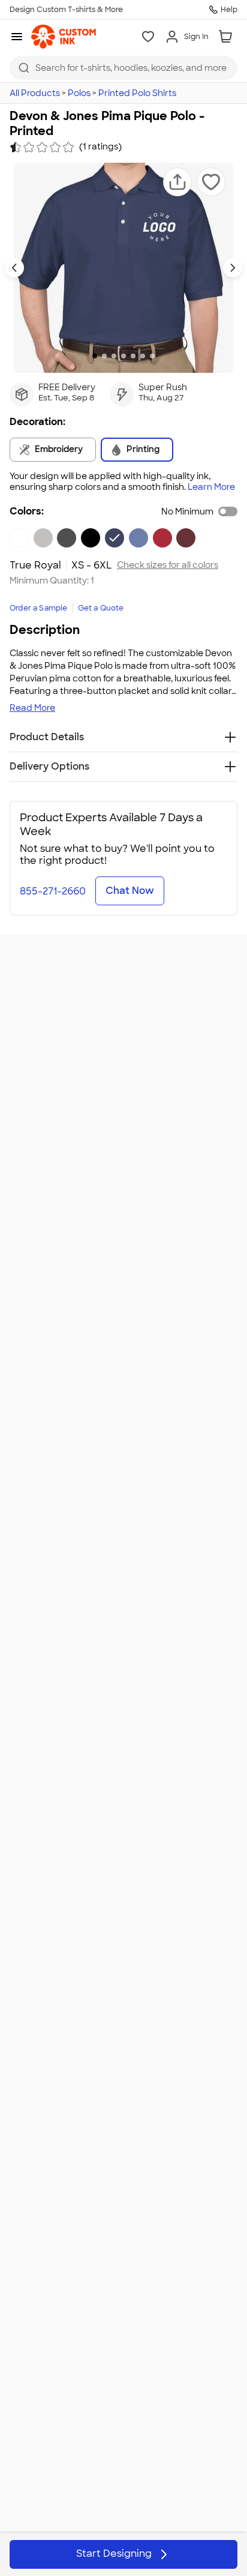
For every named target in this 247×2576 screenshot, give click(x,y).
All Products (35, 93)
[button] (177, 182)
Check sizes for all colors (168, 565)
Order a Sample (39, 608)
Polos (79, 93)
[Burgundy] (186, 538)
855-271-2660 (53, 891)
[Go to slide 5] (133, 356)
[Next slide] (233, 268)
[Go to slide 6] (143, 356)
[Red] (162, 538)
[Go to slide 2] (104, 356)
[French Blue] (138, 538)
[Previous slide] (14, 268)
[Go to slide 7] (152, 356)
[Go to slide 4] (123, 356)
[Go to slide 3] (114, 356)
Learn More (211, 487)
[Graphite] (67, 538)
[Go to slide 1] (95, 356)
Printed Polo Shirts (137, 93)
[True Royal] (115, 538)
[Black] (91, 538)
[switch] (228, 511)
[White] (19, 538)
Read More (32, 708)
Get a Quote (101, 608)
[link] (64, 37)
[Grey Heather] (43, 538)
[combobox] (123, 68)
